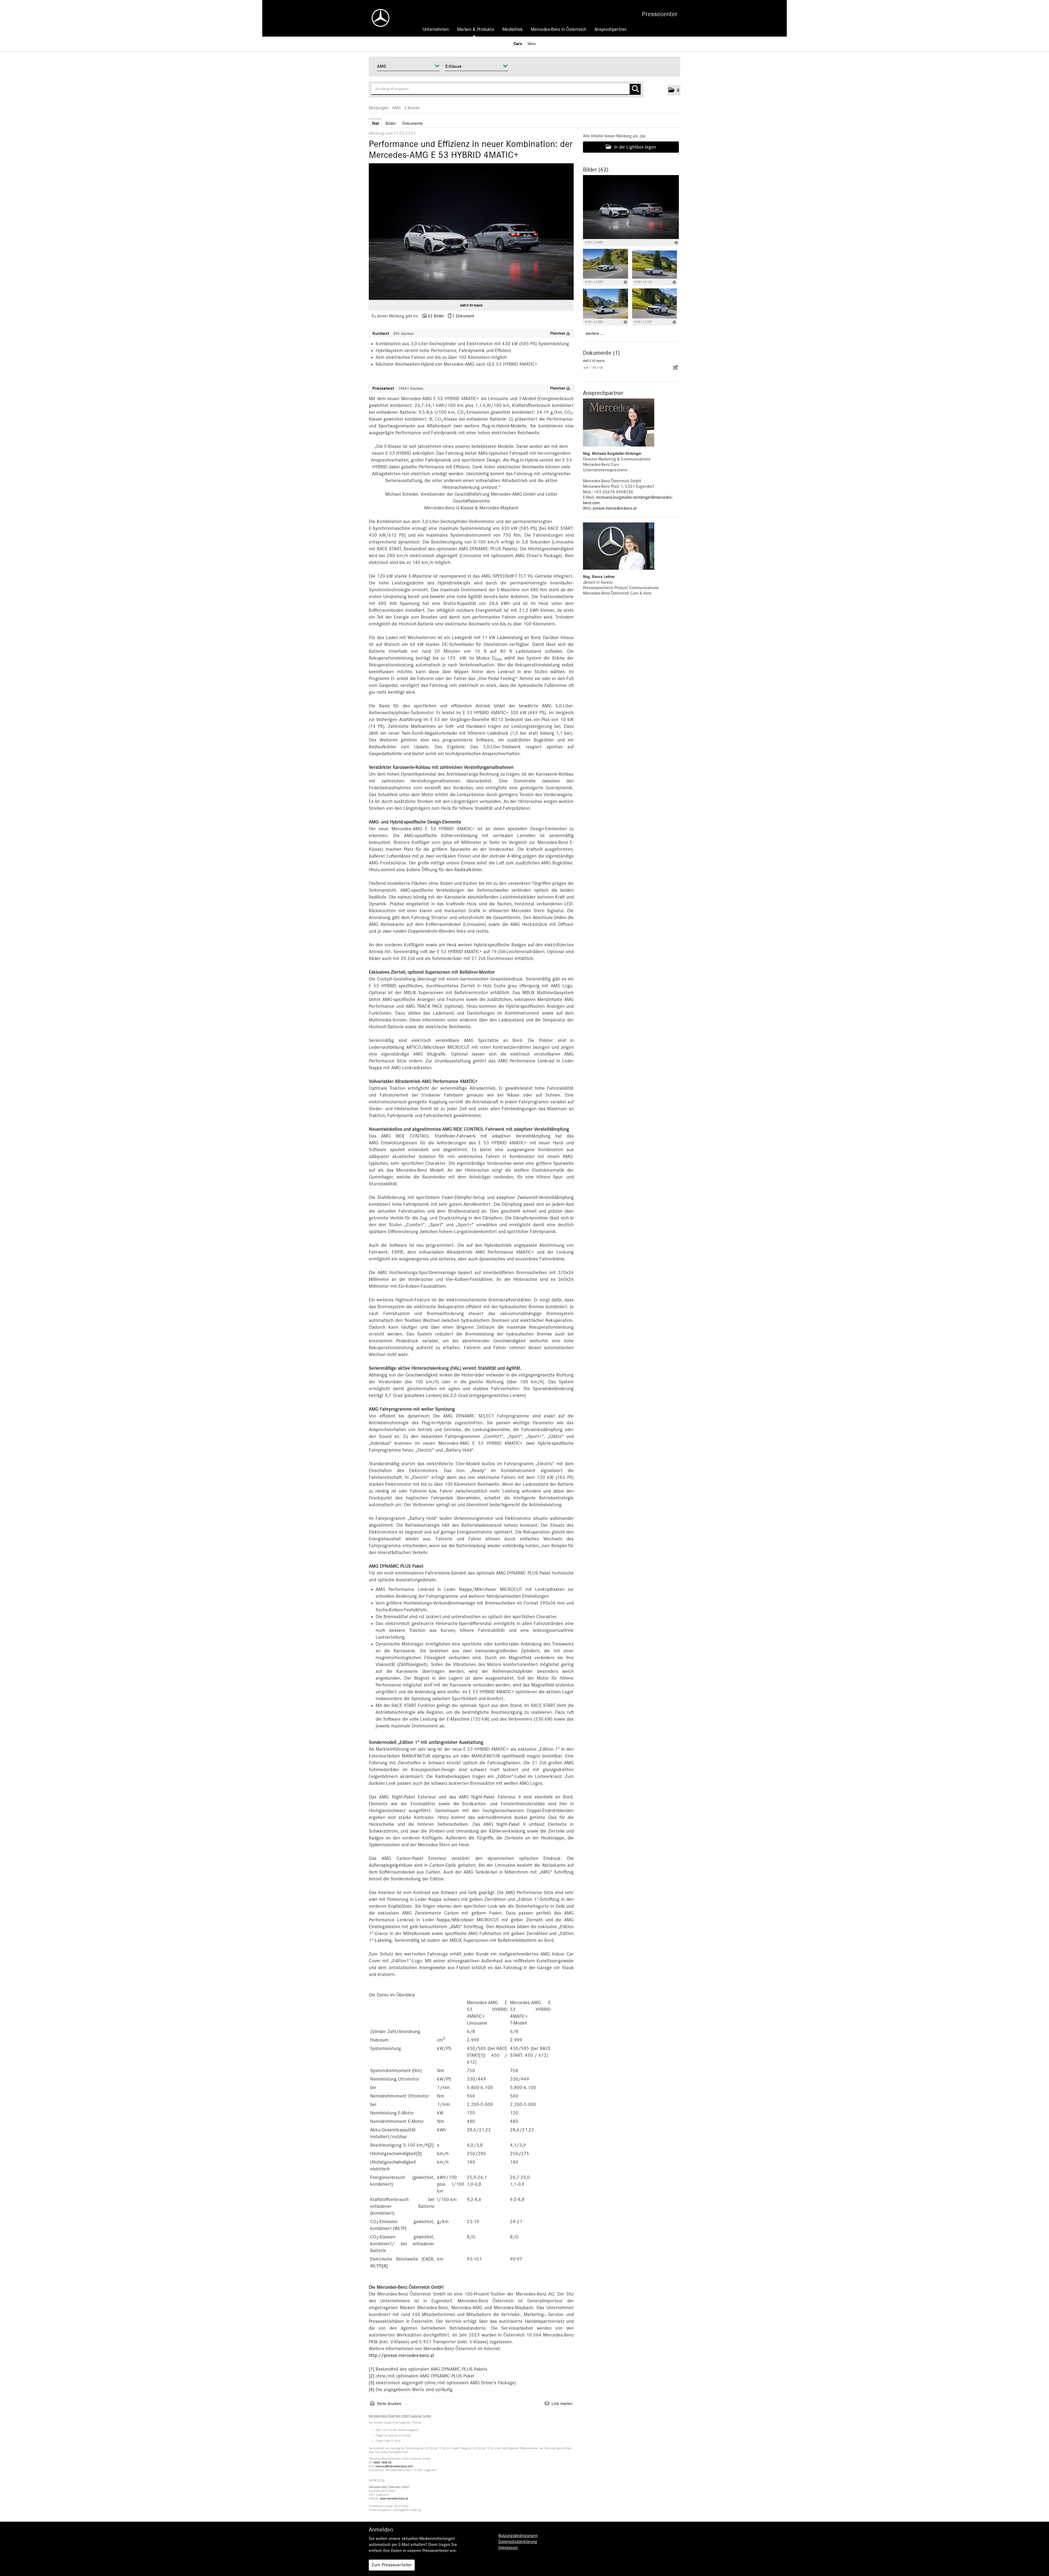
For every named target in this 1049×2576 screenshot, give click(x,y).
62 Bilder (436, 316)
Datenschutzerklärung (518, 2542)
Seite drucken (389, 2404)
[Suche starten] (635, 89)
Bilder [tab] (391, 123)
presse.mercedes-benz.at (615, 508)
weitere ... (595, 333)
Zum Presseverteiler (392, 2565)
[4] (385, 2266)
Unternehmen (436, 29)
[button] (674, 90)
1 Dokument (463, 316)
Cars (518, 44)
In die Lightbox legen (634, 147)
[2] (431, 2145)
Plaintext (558, 333)
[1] (482, 2055)
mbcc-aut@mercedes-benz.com (394, 2466)
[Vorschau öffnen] (471, 232)
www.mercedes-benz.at (394, 2499)
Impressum (508, 2548)
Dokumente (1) (601, 353)
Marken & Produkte (476, 29)
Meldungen (379, 108)
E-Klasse (412, 108)
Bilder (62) (596, 170)
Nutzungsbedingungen (518, 2536)
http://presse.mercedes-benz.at (402, 2356)
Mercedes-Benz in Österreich (558, 29)
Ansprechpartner (611, 29)
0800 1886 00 (382, 2463)
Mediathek (513, 29)
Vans (532, 44)
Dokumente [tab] (413, 123)
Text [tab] (375, 123)
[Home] (378, 18)
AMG (397, 108)
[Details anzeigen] (676, 243)
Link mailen (562, 2404)
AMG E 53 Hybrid (471, 305)
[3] (419, 2154)
